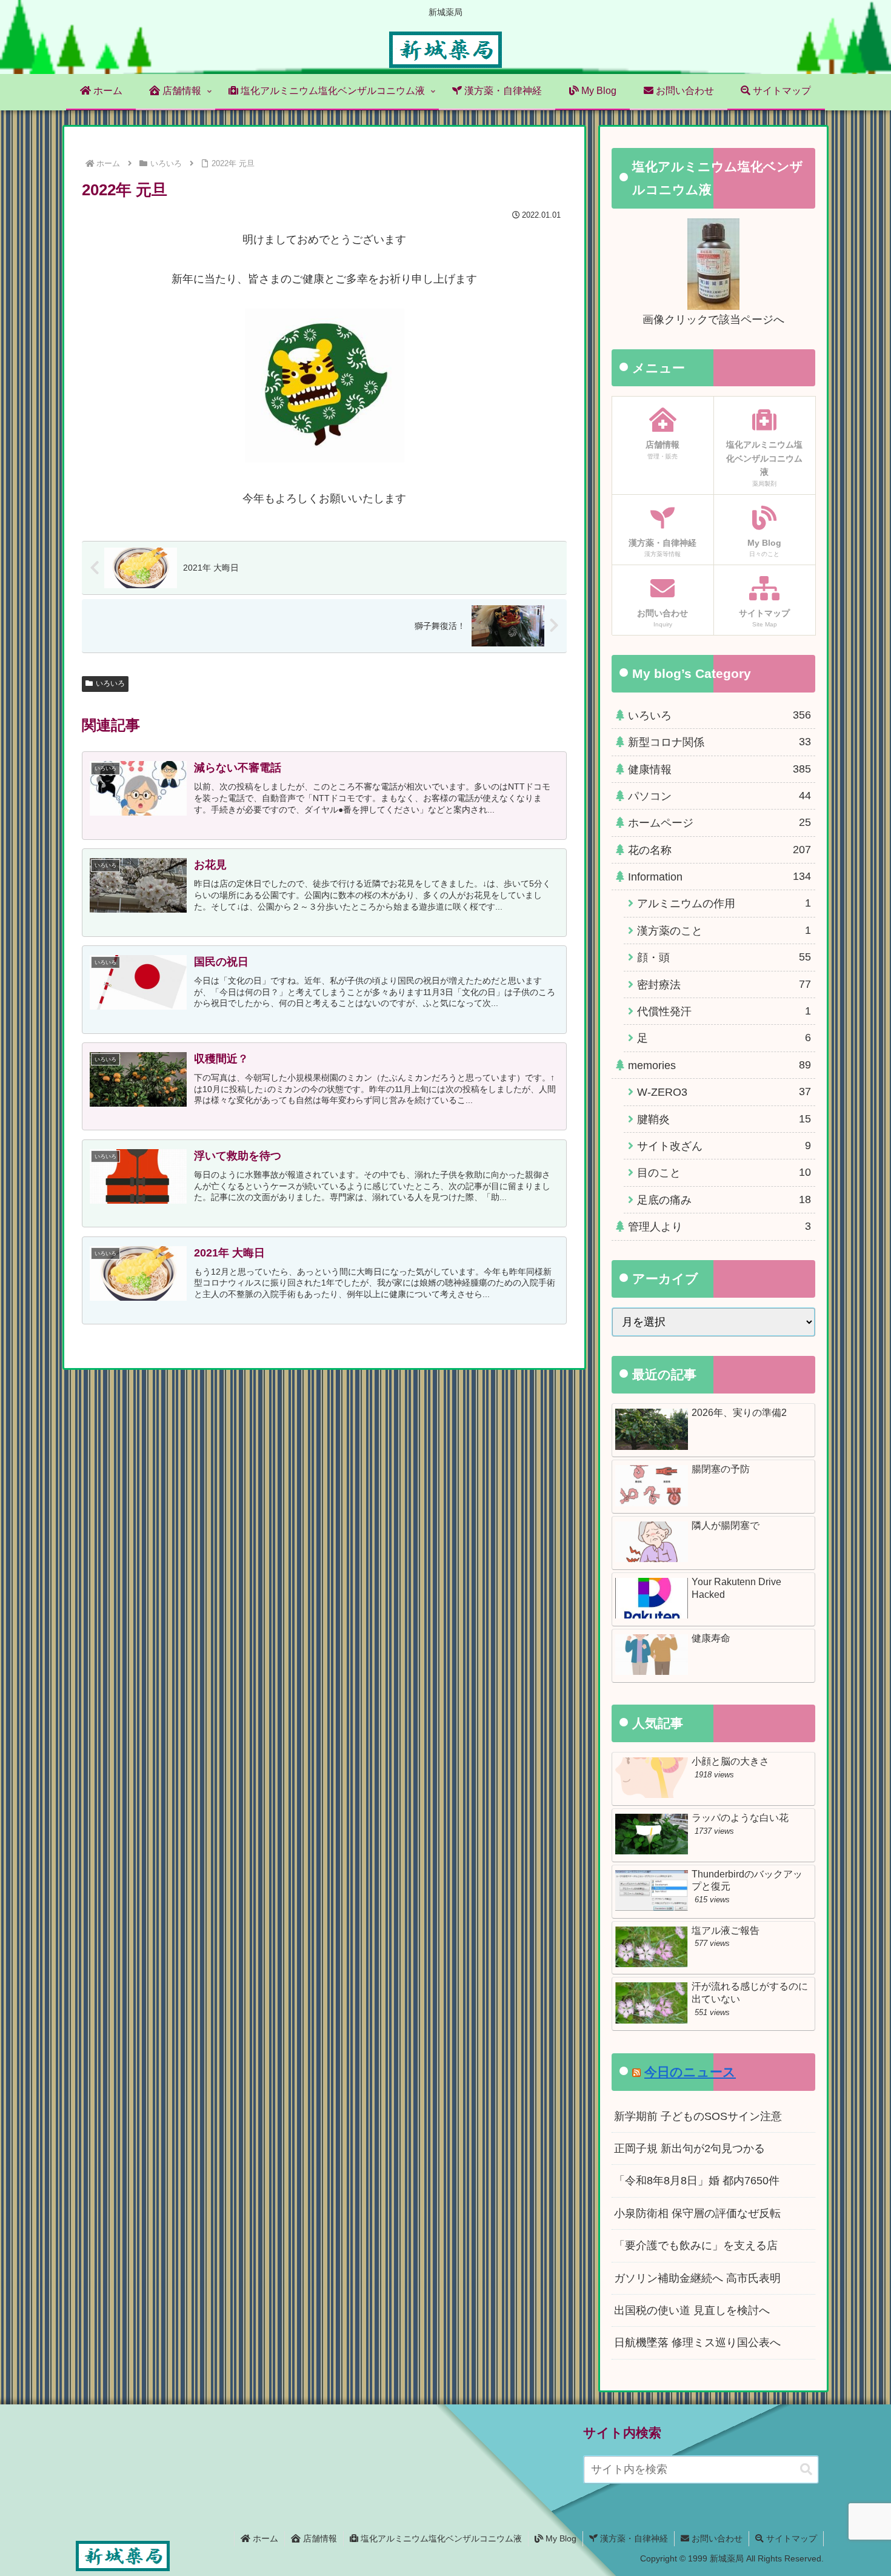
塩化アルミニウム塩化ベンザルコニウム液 (440, 2538)
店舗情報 (319, 2538)
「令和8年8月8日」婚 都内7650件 (697, 2181)
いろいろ (110, 683)
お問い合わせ (716, 2538)
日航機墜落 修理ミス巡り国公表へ (697, 2343)
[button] (806, 2470)
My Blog (560, 2538)
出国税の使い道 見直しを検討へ (692, 2310)
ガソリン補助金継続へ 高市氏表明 (697, 2278)
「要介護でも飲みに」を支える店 (696, 2246)
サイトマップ (790, 2538)
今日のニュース (690, 2072)
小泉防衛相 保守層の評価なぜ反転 (697, 2213)
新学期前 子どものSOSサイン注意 (698, 2116)
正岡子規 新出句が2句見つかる (689, 2148)
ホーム (264, 2538)
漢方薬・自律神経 (633, 2538)
